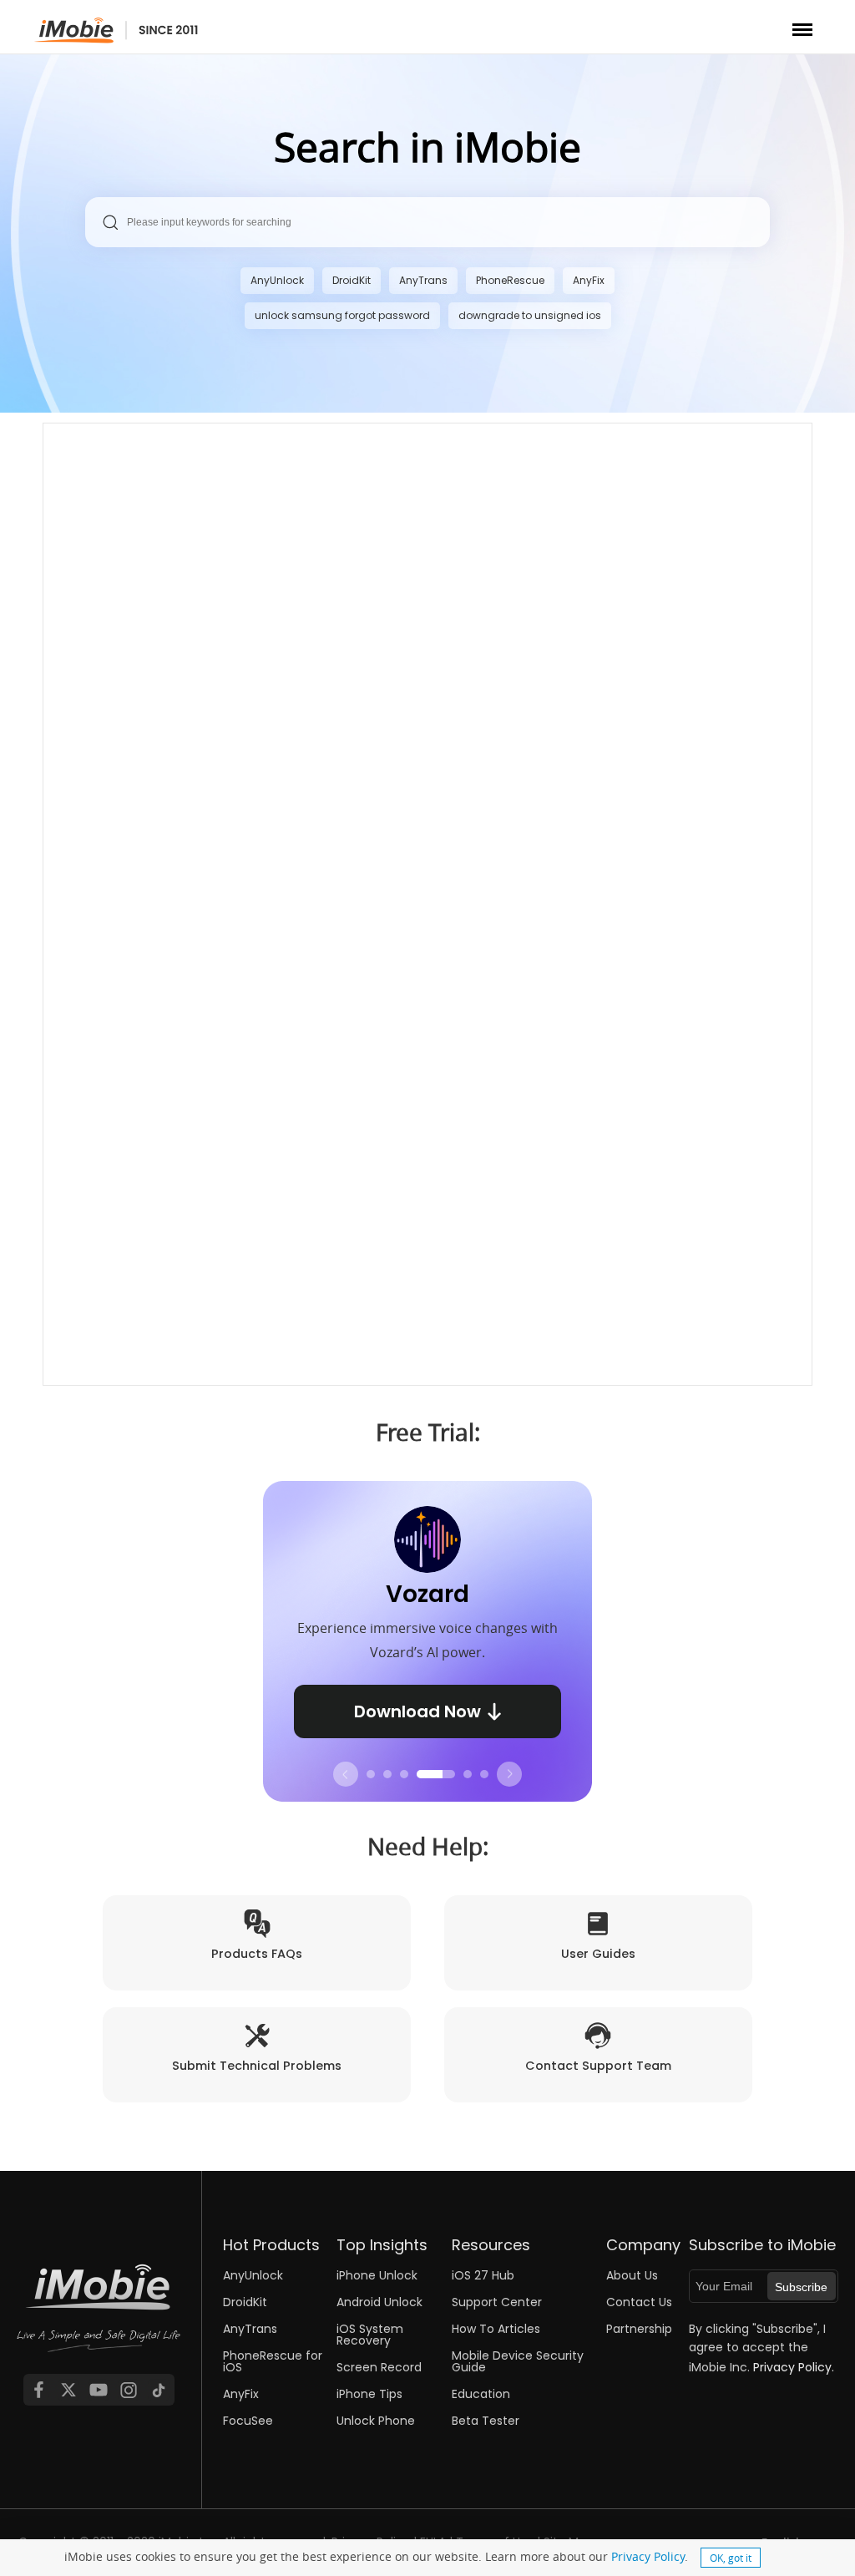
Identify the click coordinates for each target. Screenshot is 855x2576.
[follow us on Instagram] (129, 2390)
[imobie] (116, 30)
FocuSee (248, 2421)
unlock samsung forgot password (342, 315)
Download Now (417, 1711)
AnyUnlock (277, 280)
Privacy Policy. (794, 2367)
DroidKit (352, 280)
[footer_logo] (99, 2320)
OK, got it (731, 2558)
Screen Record (379, 2367)
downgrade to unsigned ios (530, 315)
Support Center (497, 2302)
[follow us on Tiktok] (159, 2390)
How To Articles (496, 2329)
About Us (632, 2275)
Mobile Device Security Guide (518, 2361)
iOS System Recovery (370, 2335)
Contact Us (639, 2302)
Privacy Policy (648, 2556)
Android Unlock (379, 2302)
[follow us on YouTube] (99, 2390)
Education (481, 2394)
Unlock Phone (376, 2421)
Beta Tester (486, 2421)
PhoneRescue (510, 280)
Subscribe (801, 2287)
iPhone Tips (369, 2394)
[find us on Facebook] (38, 2390)
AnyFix (589, 280)
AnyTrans (423, 280)
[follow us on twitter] (68, 2390)
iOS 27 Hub (483, 2275)
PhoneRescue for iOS (273, 2361)
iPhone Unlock (377, 2275)
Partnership (639, 2329)
